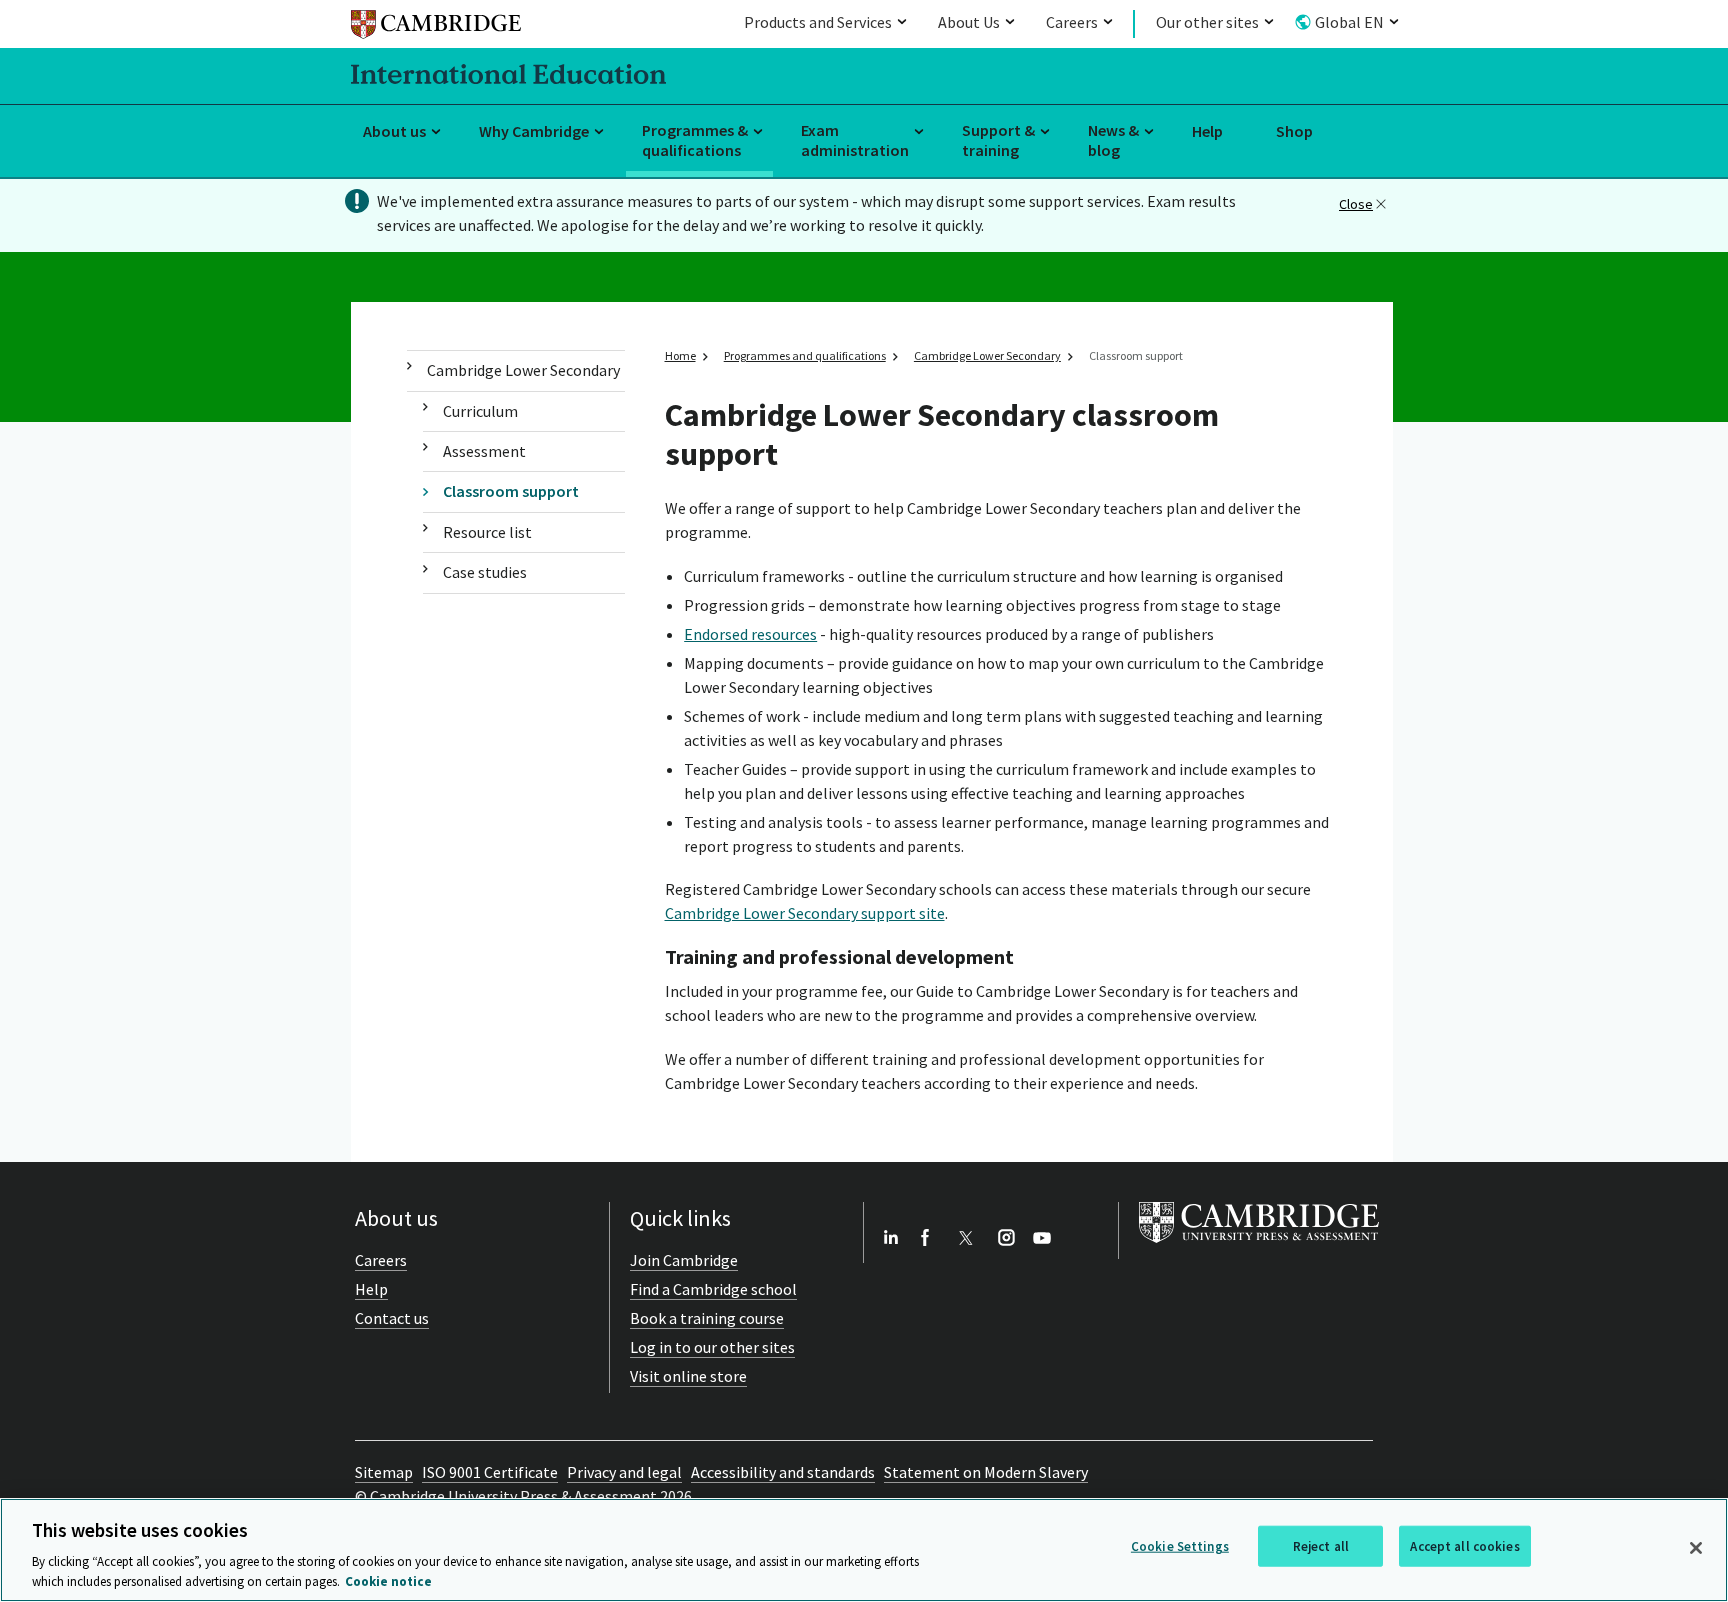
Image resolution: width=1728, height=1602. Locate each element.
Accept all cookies (1464, 1546)
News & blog (1113, 140)
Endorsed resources (750, 634)
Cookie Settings (1180, 1546)
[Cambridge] (436, 27)
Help (1207, 131)
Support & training (998, 140)
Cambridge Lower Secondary (523, 370)
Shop (1294, 131)
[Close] (1696, 1548)
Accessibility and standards (783, 1472)
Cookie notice (388, 1581)
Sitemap (384, 1472)
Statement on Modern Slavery (986, 1472)
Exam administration (855, 140)
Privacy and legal (624, 1472)
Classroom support (511, 491)
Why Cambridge (534, 131)
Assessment (484, 451)
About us (394, 131)
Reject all (1321, 1546)
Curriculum (480, 411)
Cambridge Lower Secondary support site (805, 913)
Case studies (485, 572)
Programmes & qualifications (695, 140)
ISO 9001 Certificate (490, 1472)
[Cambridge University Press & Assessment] (1259, 1247)
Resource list (487, 532)
